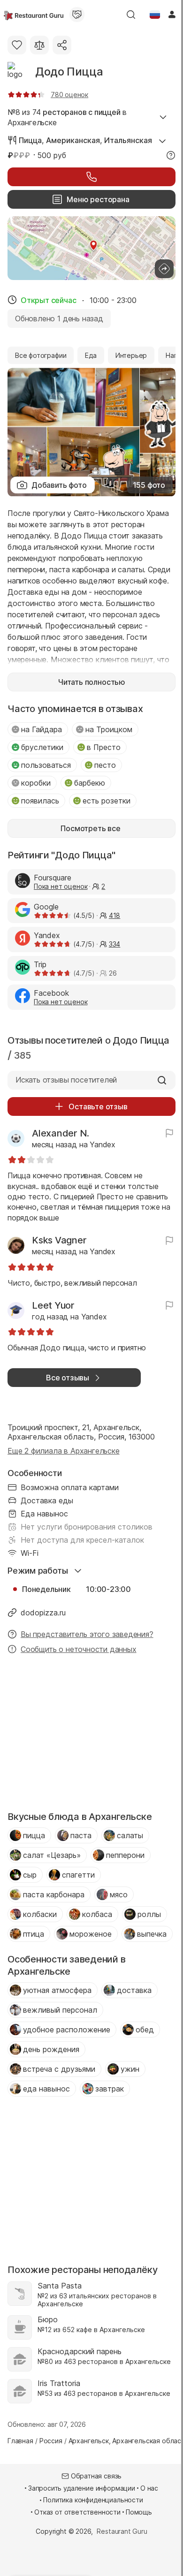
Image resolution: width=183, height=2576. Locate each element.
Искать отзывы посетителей (66, 1080)
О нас (149, 2488)
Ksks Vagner (59, 1240)
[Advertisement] (91, 1735)
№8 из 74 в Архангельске (67, 117)
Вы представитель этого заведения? (87, 1634)
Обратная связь (96, 2476)
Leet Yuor (53, 1305)
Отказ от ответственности (77, 2512)
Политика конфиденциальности (93, 2500)
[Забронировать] (91, 177)
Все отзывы (68, 1378)
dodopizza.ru (43, 1613)
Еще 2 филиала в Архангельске (64, 1451)
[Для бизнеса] (77, 15)
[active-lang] (155, 15)
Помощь (139, 2512)
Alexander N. (61, 1133)
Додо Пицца (69, 72)
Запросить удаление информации (82, 2488)
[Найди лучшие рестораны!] (34, 15)
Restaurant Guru (122, 2531)
